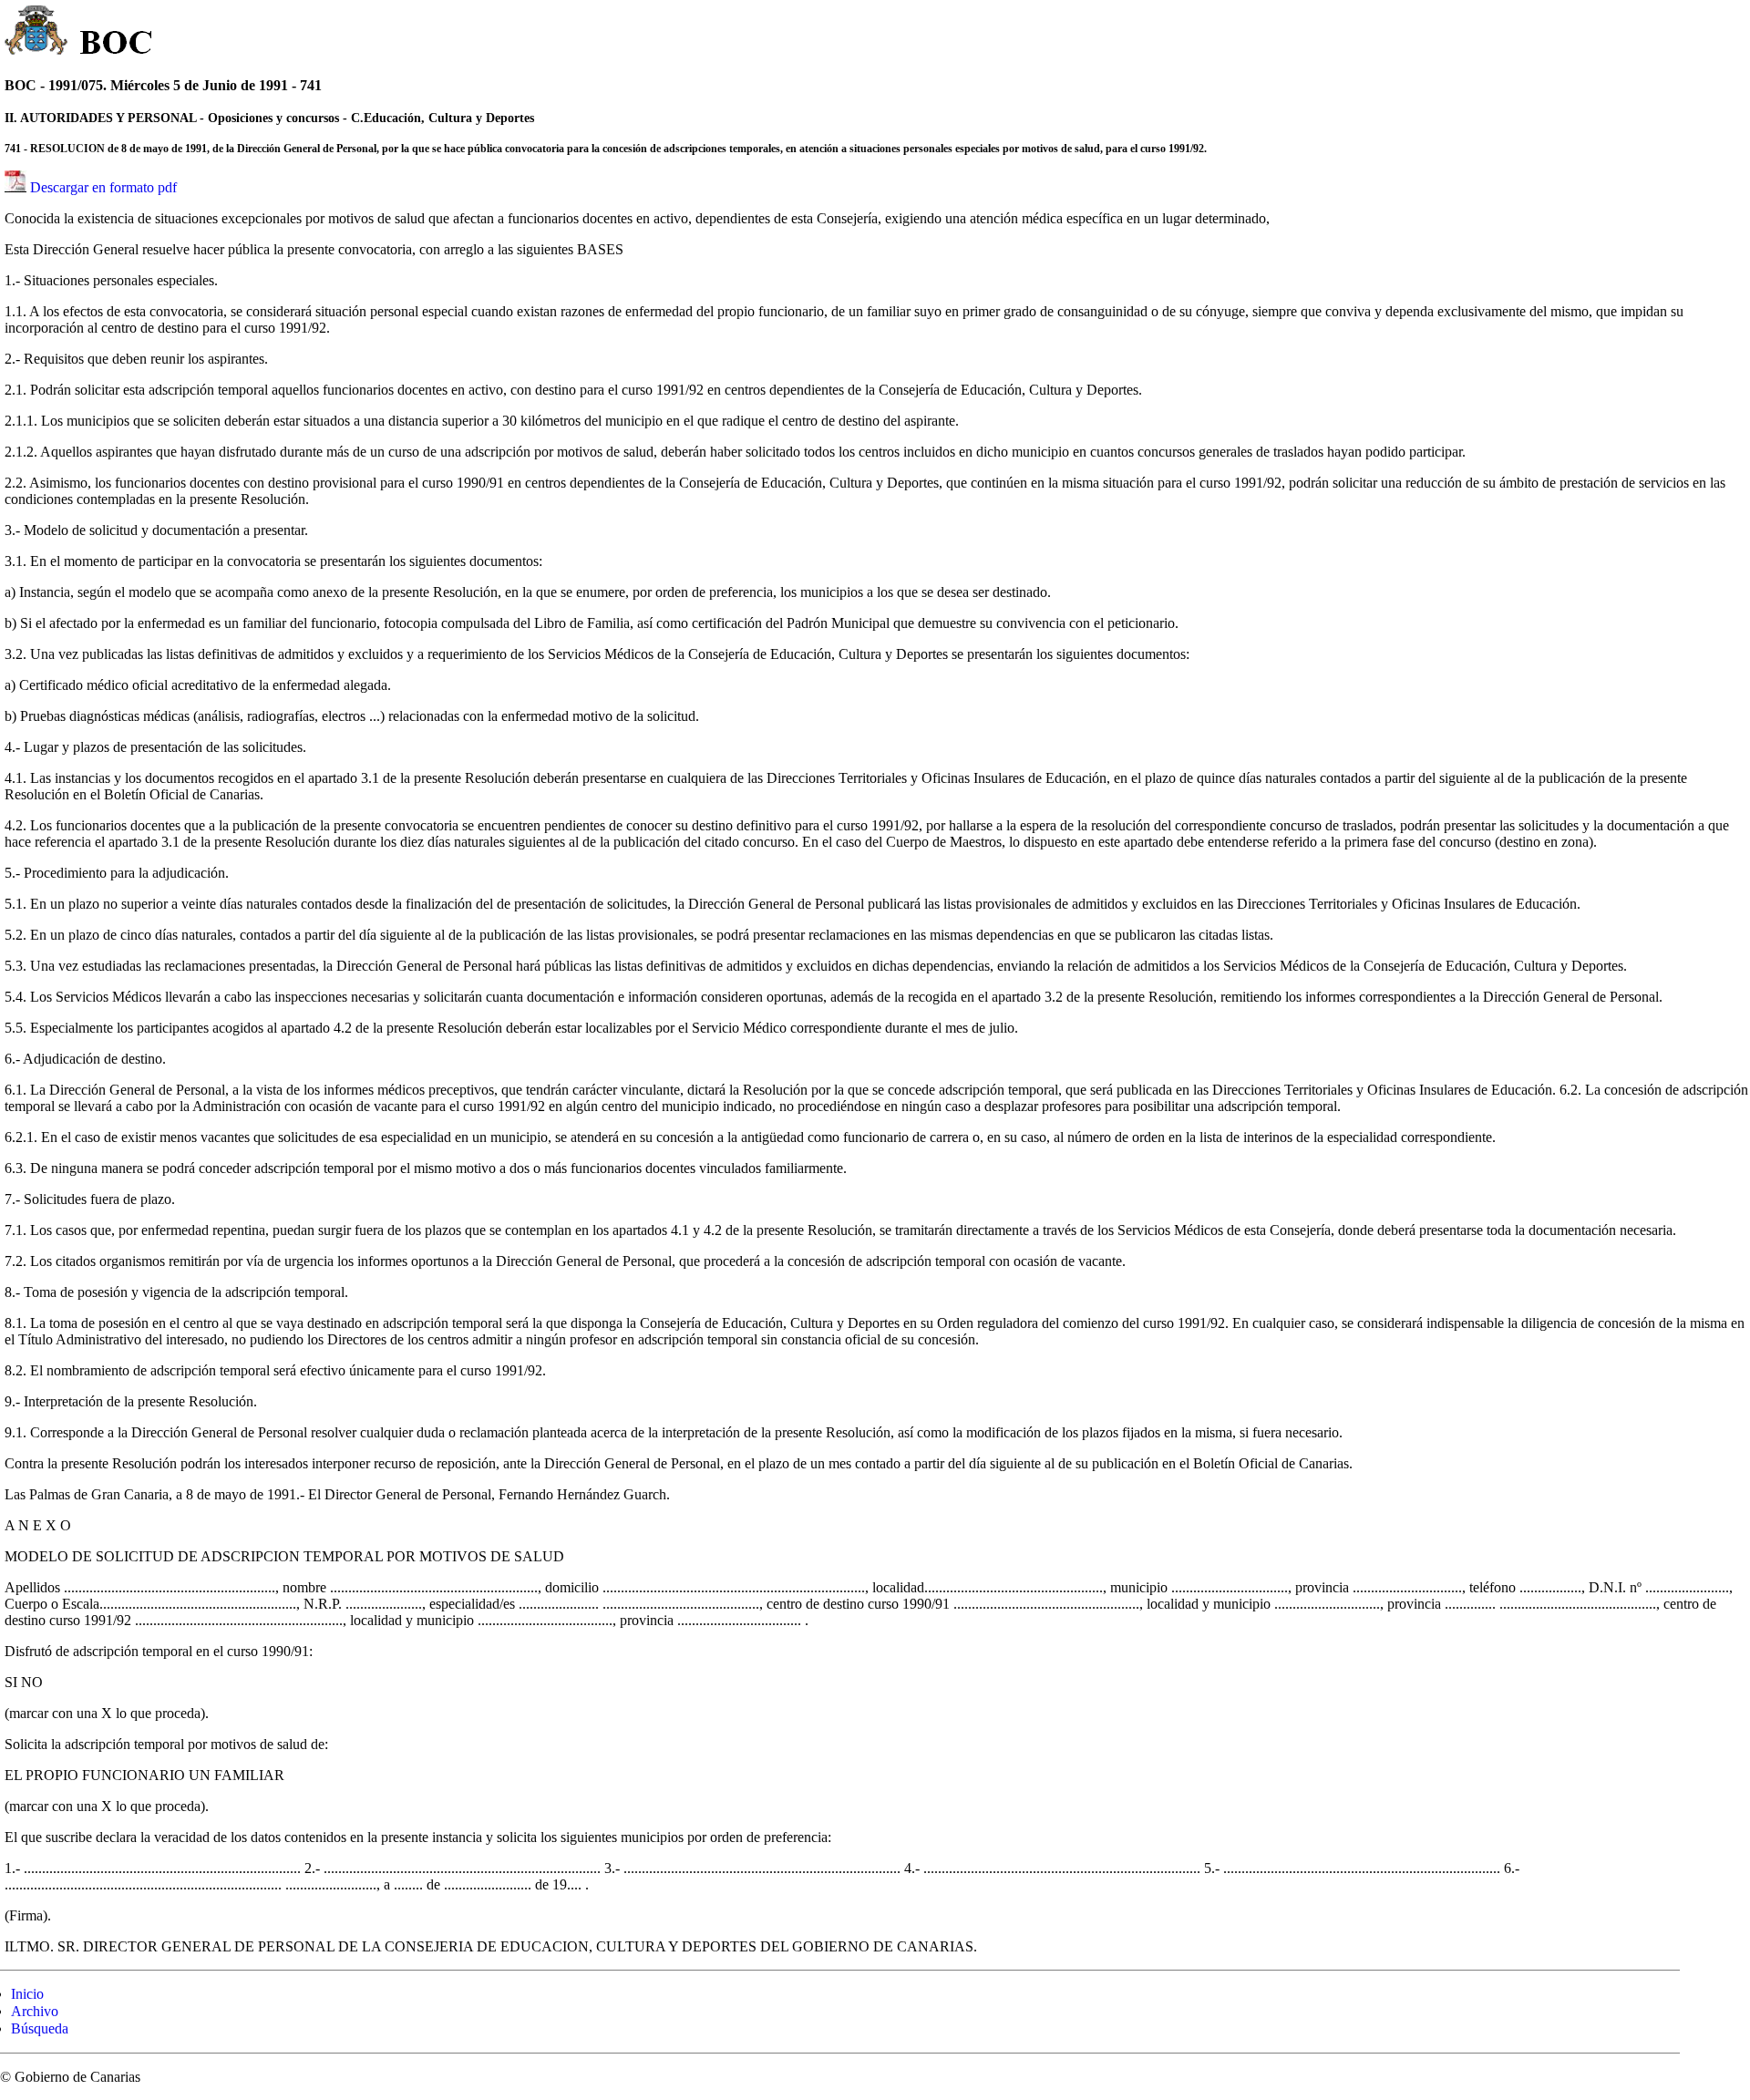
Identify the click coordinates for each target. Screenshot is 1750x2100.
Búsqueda (40, 2028)
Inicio (27, 1994)
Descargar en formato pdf (103, 187)
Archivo (35, 2011)
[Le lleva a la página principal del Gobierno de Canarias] (37, 33)
